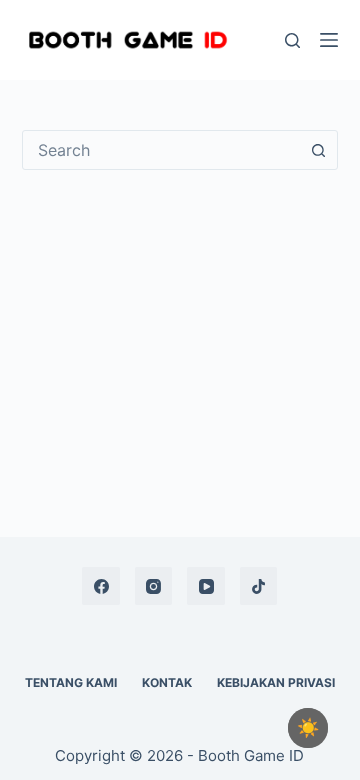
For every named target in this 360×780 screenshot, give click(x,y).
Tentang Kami (71, 682)
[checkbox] (308, 728)
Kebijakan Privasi (276, 682)
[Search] (292, 40)
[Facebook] (101, 586)
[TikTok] (259, 586)
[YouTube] (206, 586)
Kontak (167, 682)
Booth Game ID (251, 755)
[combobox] (161, 150)
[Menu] (329, 40)
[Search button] (318, 150)
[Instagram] (154, 586)
